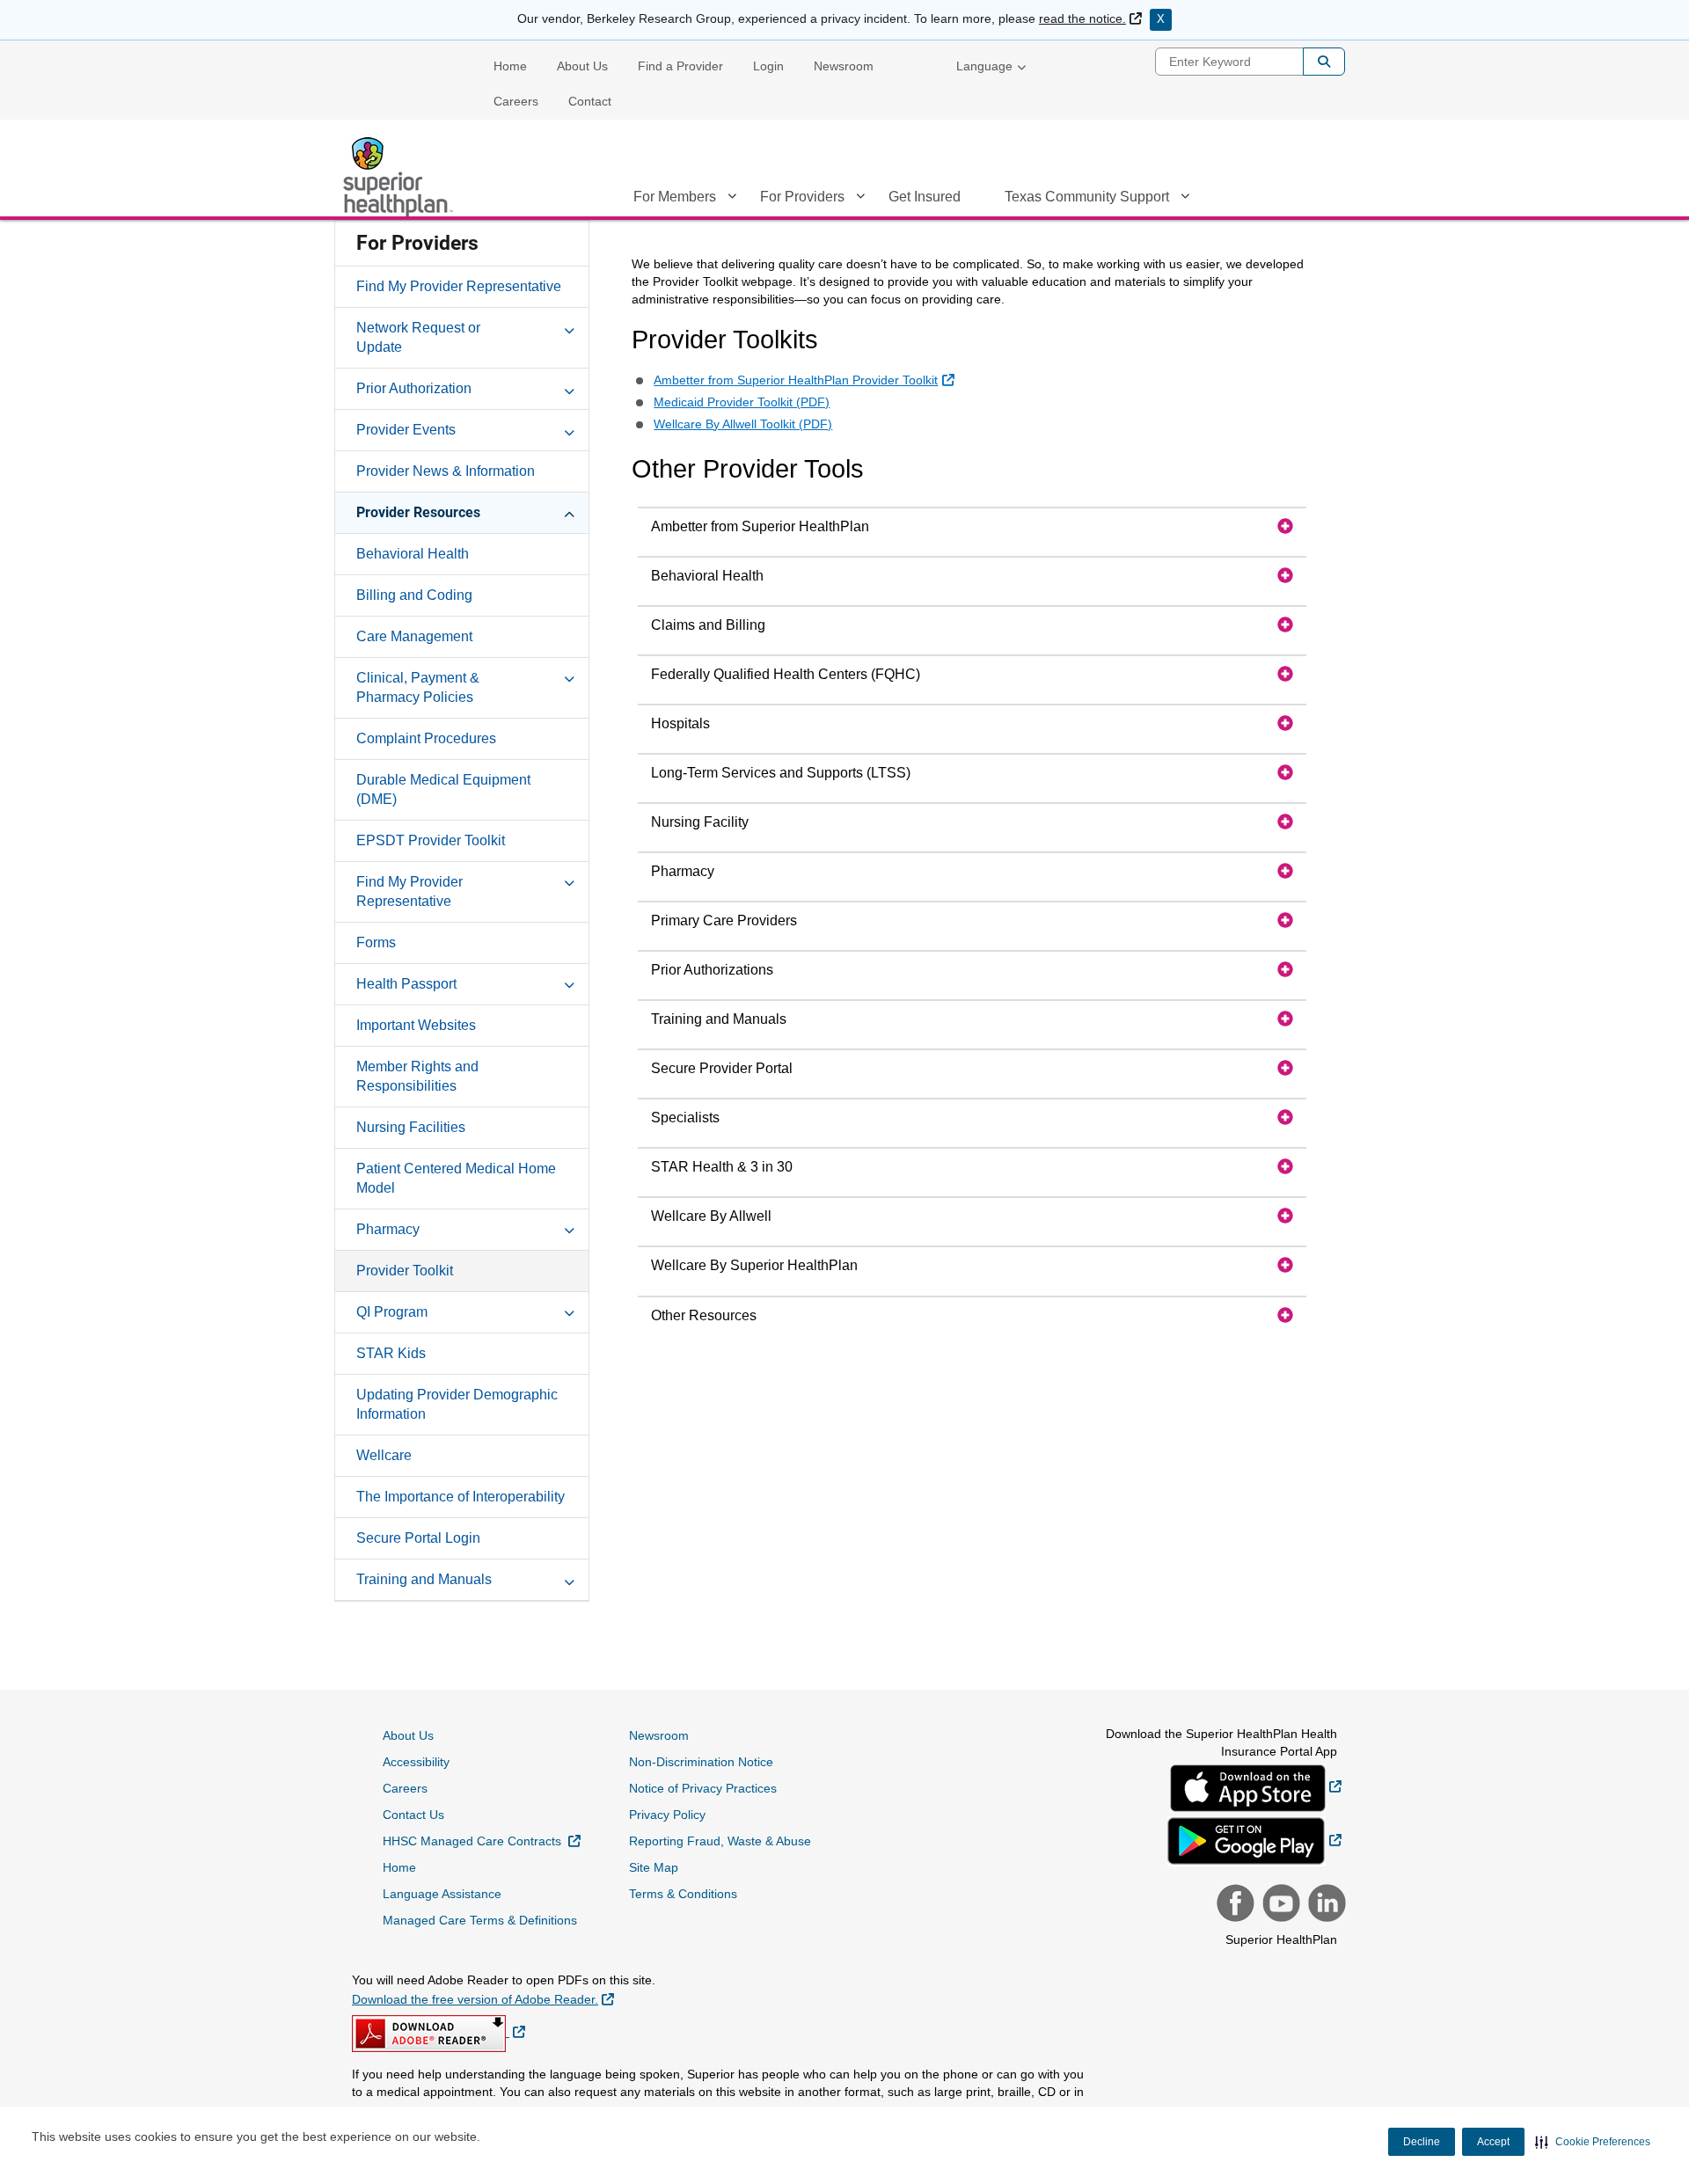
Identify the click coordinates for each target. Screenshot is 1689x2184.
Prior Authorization (414, 388)
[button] (1593, 2142)
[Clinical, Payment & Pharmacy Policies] (569, 677)
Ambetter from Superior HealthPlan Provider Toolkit (806, 380)
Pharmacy (388, 1229)
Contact (590, 101)
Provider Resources (418, 512)
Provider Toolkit (405, 1271)
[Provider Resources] (569, 512)
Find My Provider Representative (459, 286)
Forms (376, 942)
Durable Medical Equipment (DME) (443, 789)
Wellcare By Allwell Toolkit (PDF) (743, 424)
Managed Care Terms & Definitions (480, 1920)
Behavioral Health (413, 554)
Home (510, 66)
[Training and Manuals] (569, 1579)
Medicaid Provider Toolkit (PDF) (742, 402)
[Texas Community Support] (1185, 200)
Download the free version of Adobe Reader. (483, 1999)
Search (1324, 62)
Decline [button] (1422, 2142)
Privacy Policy (667, 1815)
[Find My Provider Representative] (569, 881)
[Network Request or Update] (569, 327)
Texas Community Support (1087, 197)
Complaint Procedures (426, 738)
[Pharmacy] (569, 1229)
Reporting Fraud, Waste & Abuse (720, 1841)
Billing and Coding (414, 595)
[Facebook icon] (1233, 1905)
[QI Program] (569, 1311)
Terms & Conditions (683, 1894)
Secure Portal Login (418, 1538)
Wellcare (384, 1455)
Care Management (414, 636)
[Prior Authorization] (569, 388)
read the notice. (1090, 18)
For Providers (802, 197)
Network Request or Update (418, 337)
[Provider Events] (569, 429)
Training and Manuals (424, 1579)
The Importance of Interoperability (461, 1497)
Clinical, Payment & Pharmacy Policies (418, 687)
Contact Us (413, 1815)
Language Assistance (442, 1894)
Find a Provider (680, 66)
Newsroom (844, 66)
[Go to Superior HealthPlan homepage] (400, 177)
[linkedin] (1325, 1905)
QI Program (392, 1312)
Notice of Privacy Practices (703, 1788)
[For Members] (732, 200)
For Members (675, 197)
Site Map (654, 1867)
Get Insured (925, 197)
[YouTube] (1279, 1905)
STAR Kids (391, 1353)
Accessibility (416, 1762)
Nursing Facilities (411, 1127)
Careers (516, 101)
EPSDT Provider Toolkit (431, 840)
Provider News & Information (446, 471)
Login (768, 66)
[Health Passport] (569, 983)
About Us (582, 66)
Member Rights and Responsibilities (417, 1076)
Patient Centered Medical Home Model (456, 1178)
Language (984, 66)
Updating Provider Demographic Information (457, 1404)
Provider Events (406, 430)
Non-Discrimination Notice (701, 1762)
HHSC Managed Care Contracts (482, 1841)
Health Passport (406, 984)
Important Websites (416, 1025)
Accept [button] (1493, 2142)
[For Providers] (860, 200)
